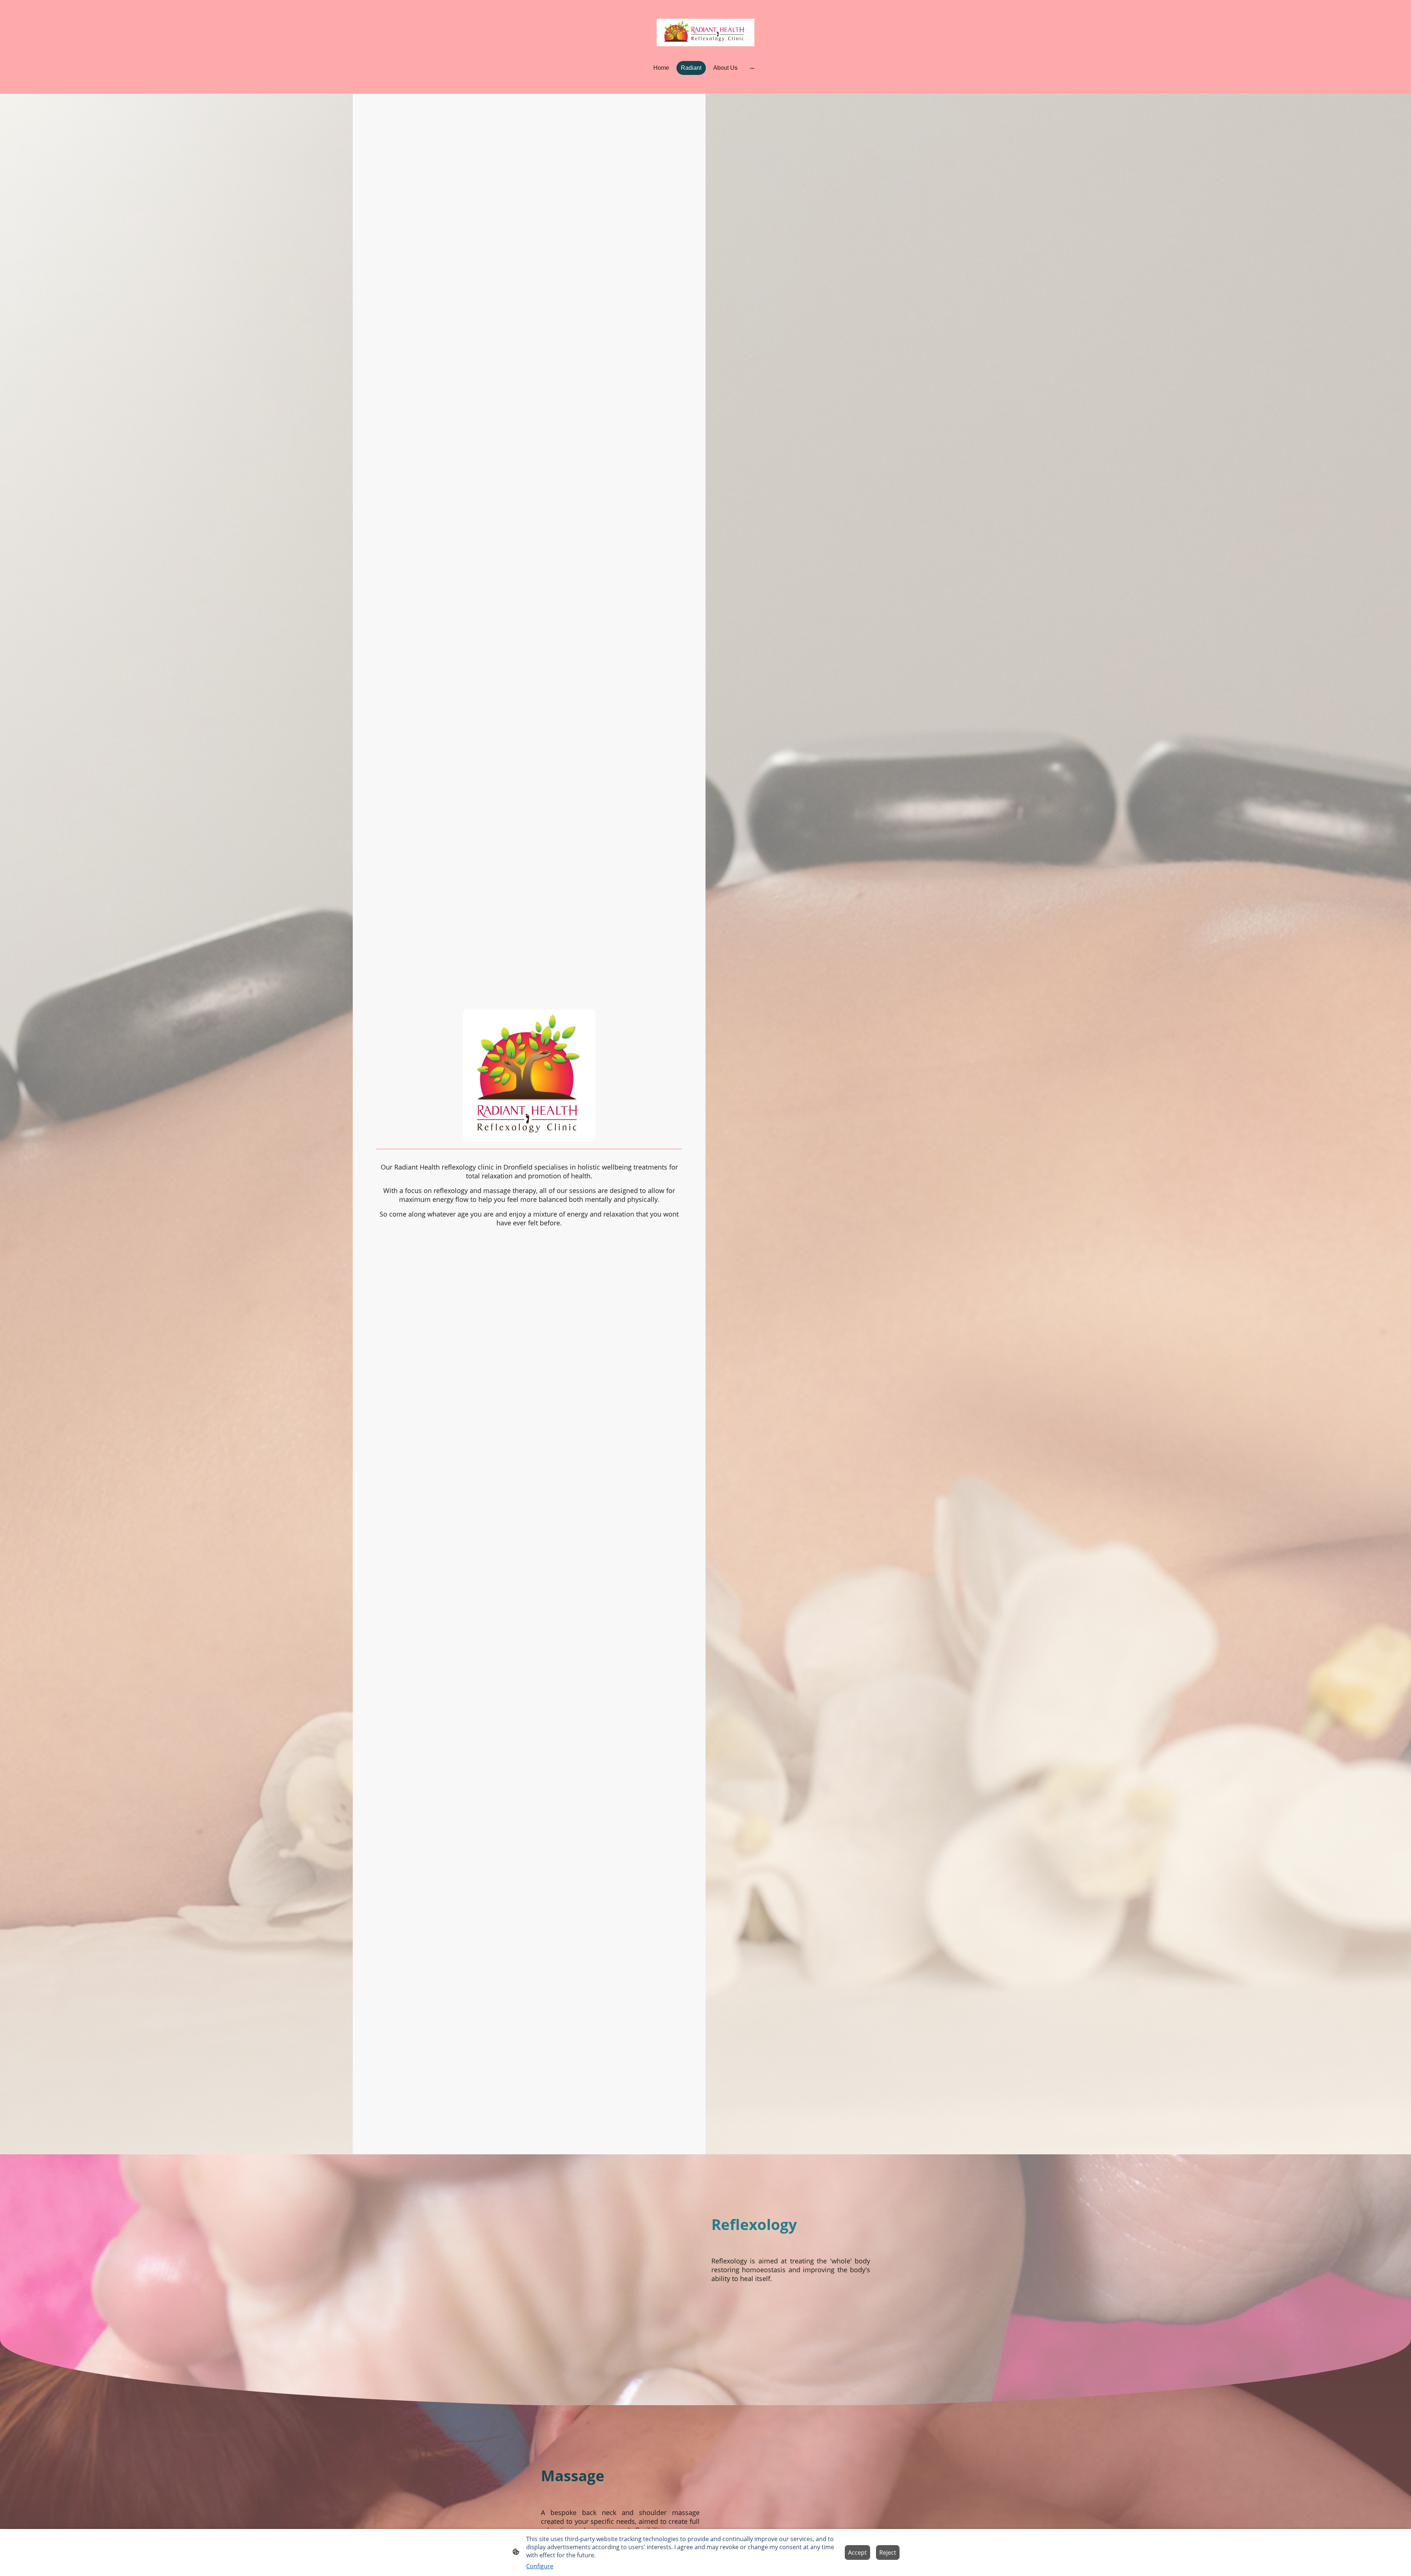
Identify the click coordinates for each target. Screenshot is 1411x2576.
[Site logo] (706, 33)
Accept (857, 2552)
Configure (540, 2566)
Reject (888, 2552)
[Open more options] (752, 68)
